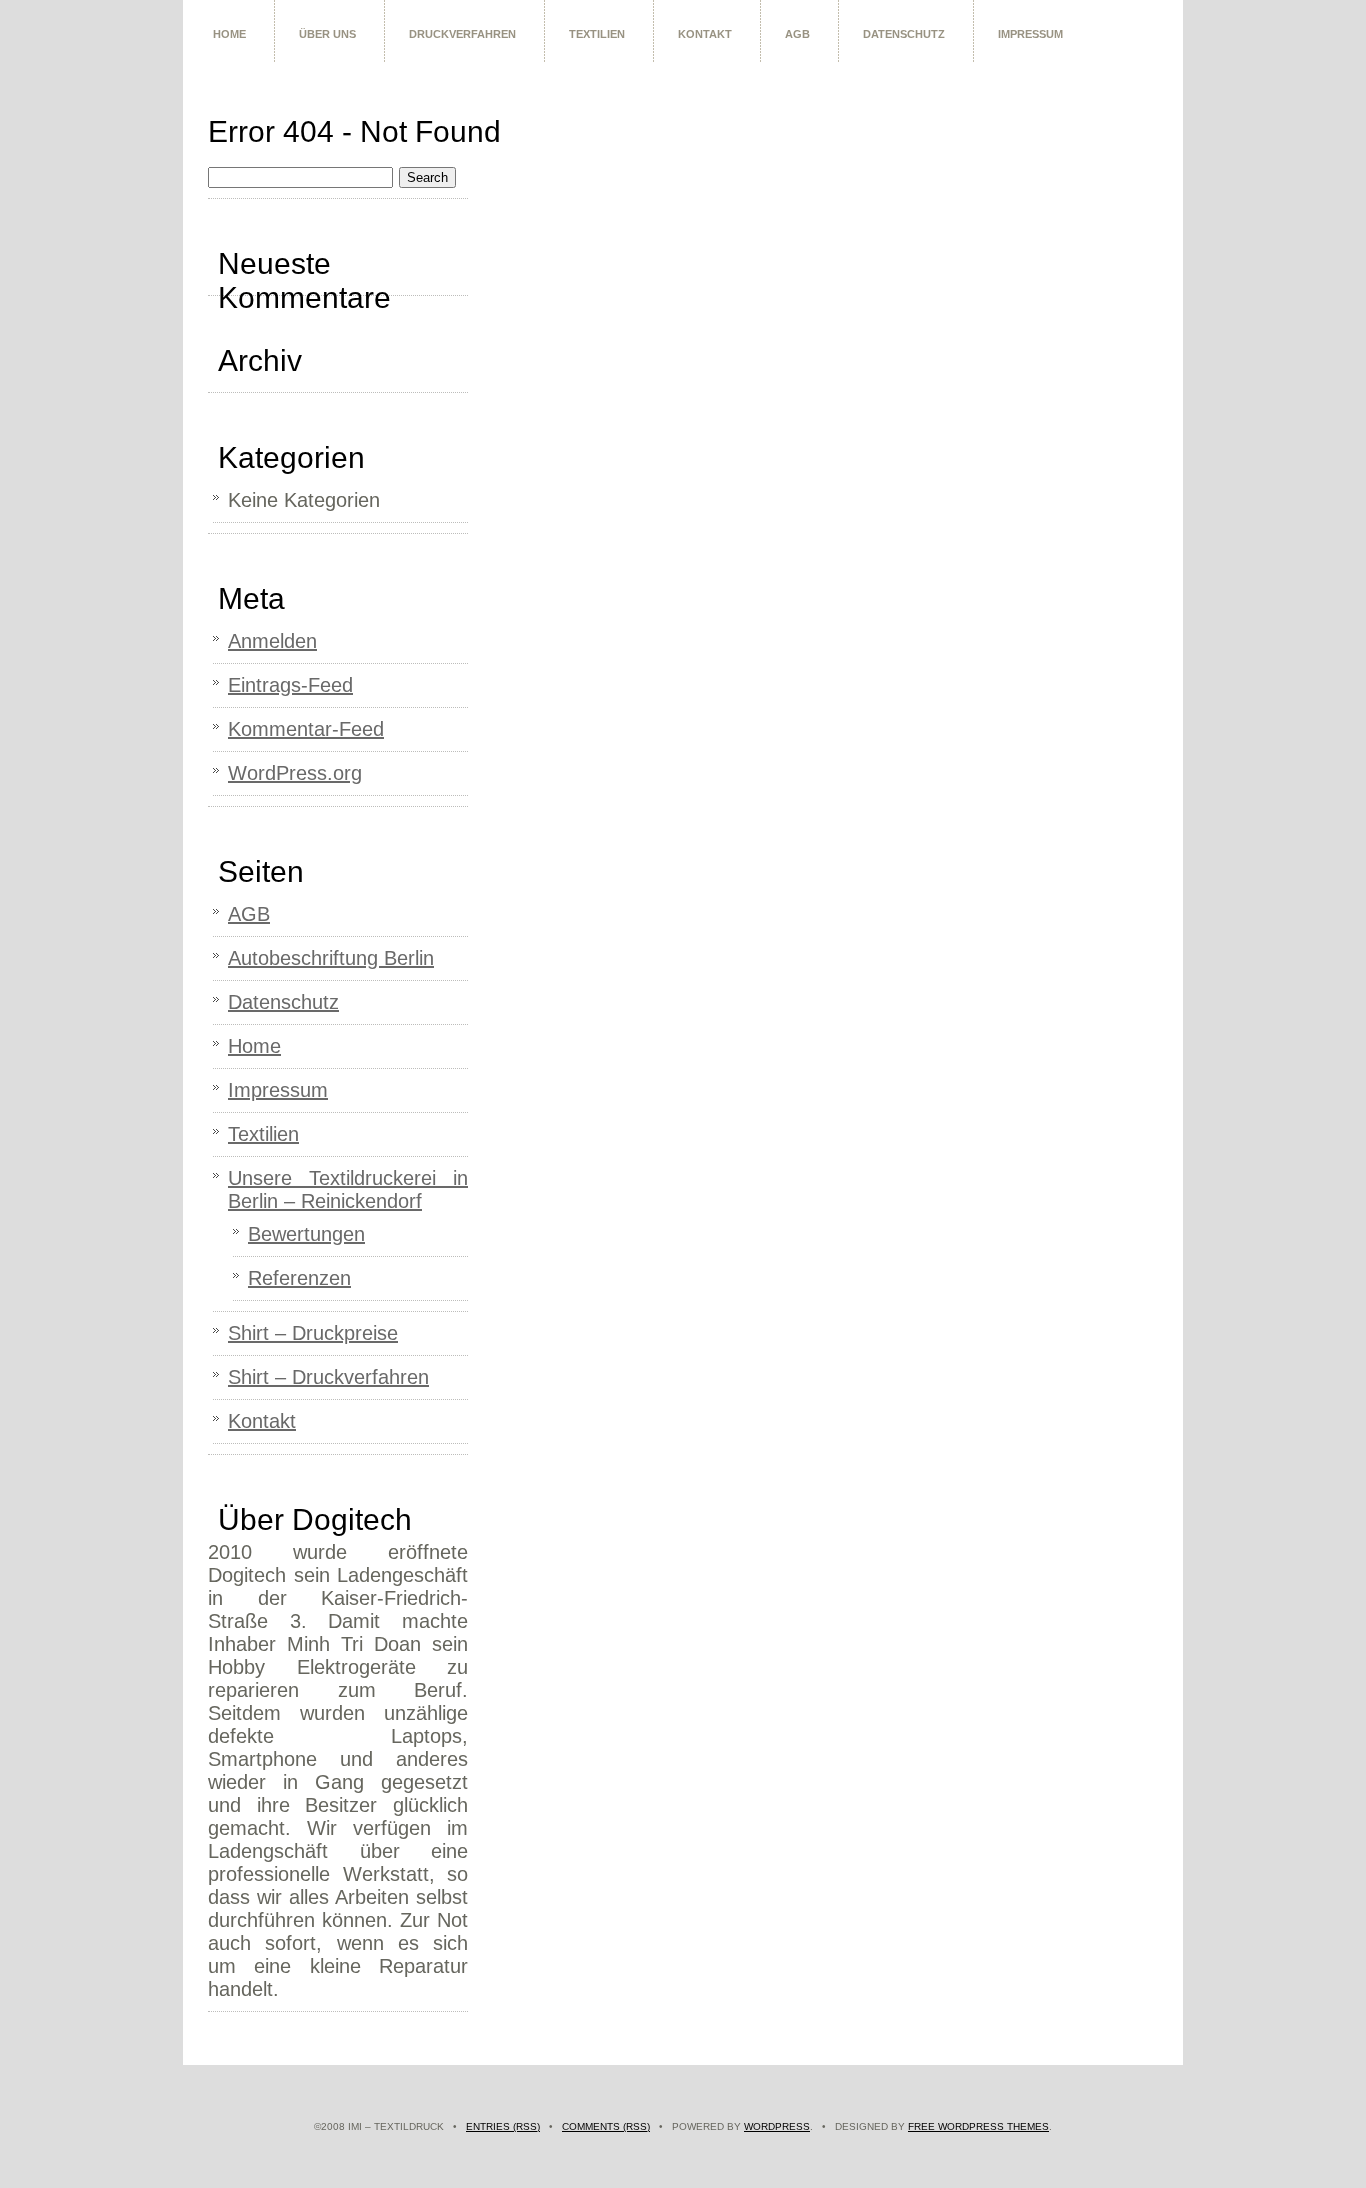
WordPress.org (295, 773)
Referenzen (299, 1278)
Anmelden (272, 641)
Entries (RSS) (503, 2126)
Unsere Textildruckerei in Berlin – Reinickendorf (348, 1189)
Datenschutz (904, 34)
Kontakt (705, 34)
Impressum (1030, 34)
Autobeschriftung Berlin (331, 958)
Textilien (597, 34)
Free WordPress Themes (978, 2126)
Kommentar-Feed (306, 729)
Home (229, 34)
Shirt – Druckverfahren (328, 1377)
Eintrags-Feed (290, 685)
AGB (797, 34)
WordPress (777, 2126)
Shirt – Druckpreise (313, 1333)
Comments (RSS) (606, 2126)
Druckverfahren (462, 34)
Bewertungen (306, 1234)
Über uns (327, 34)
